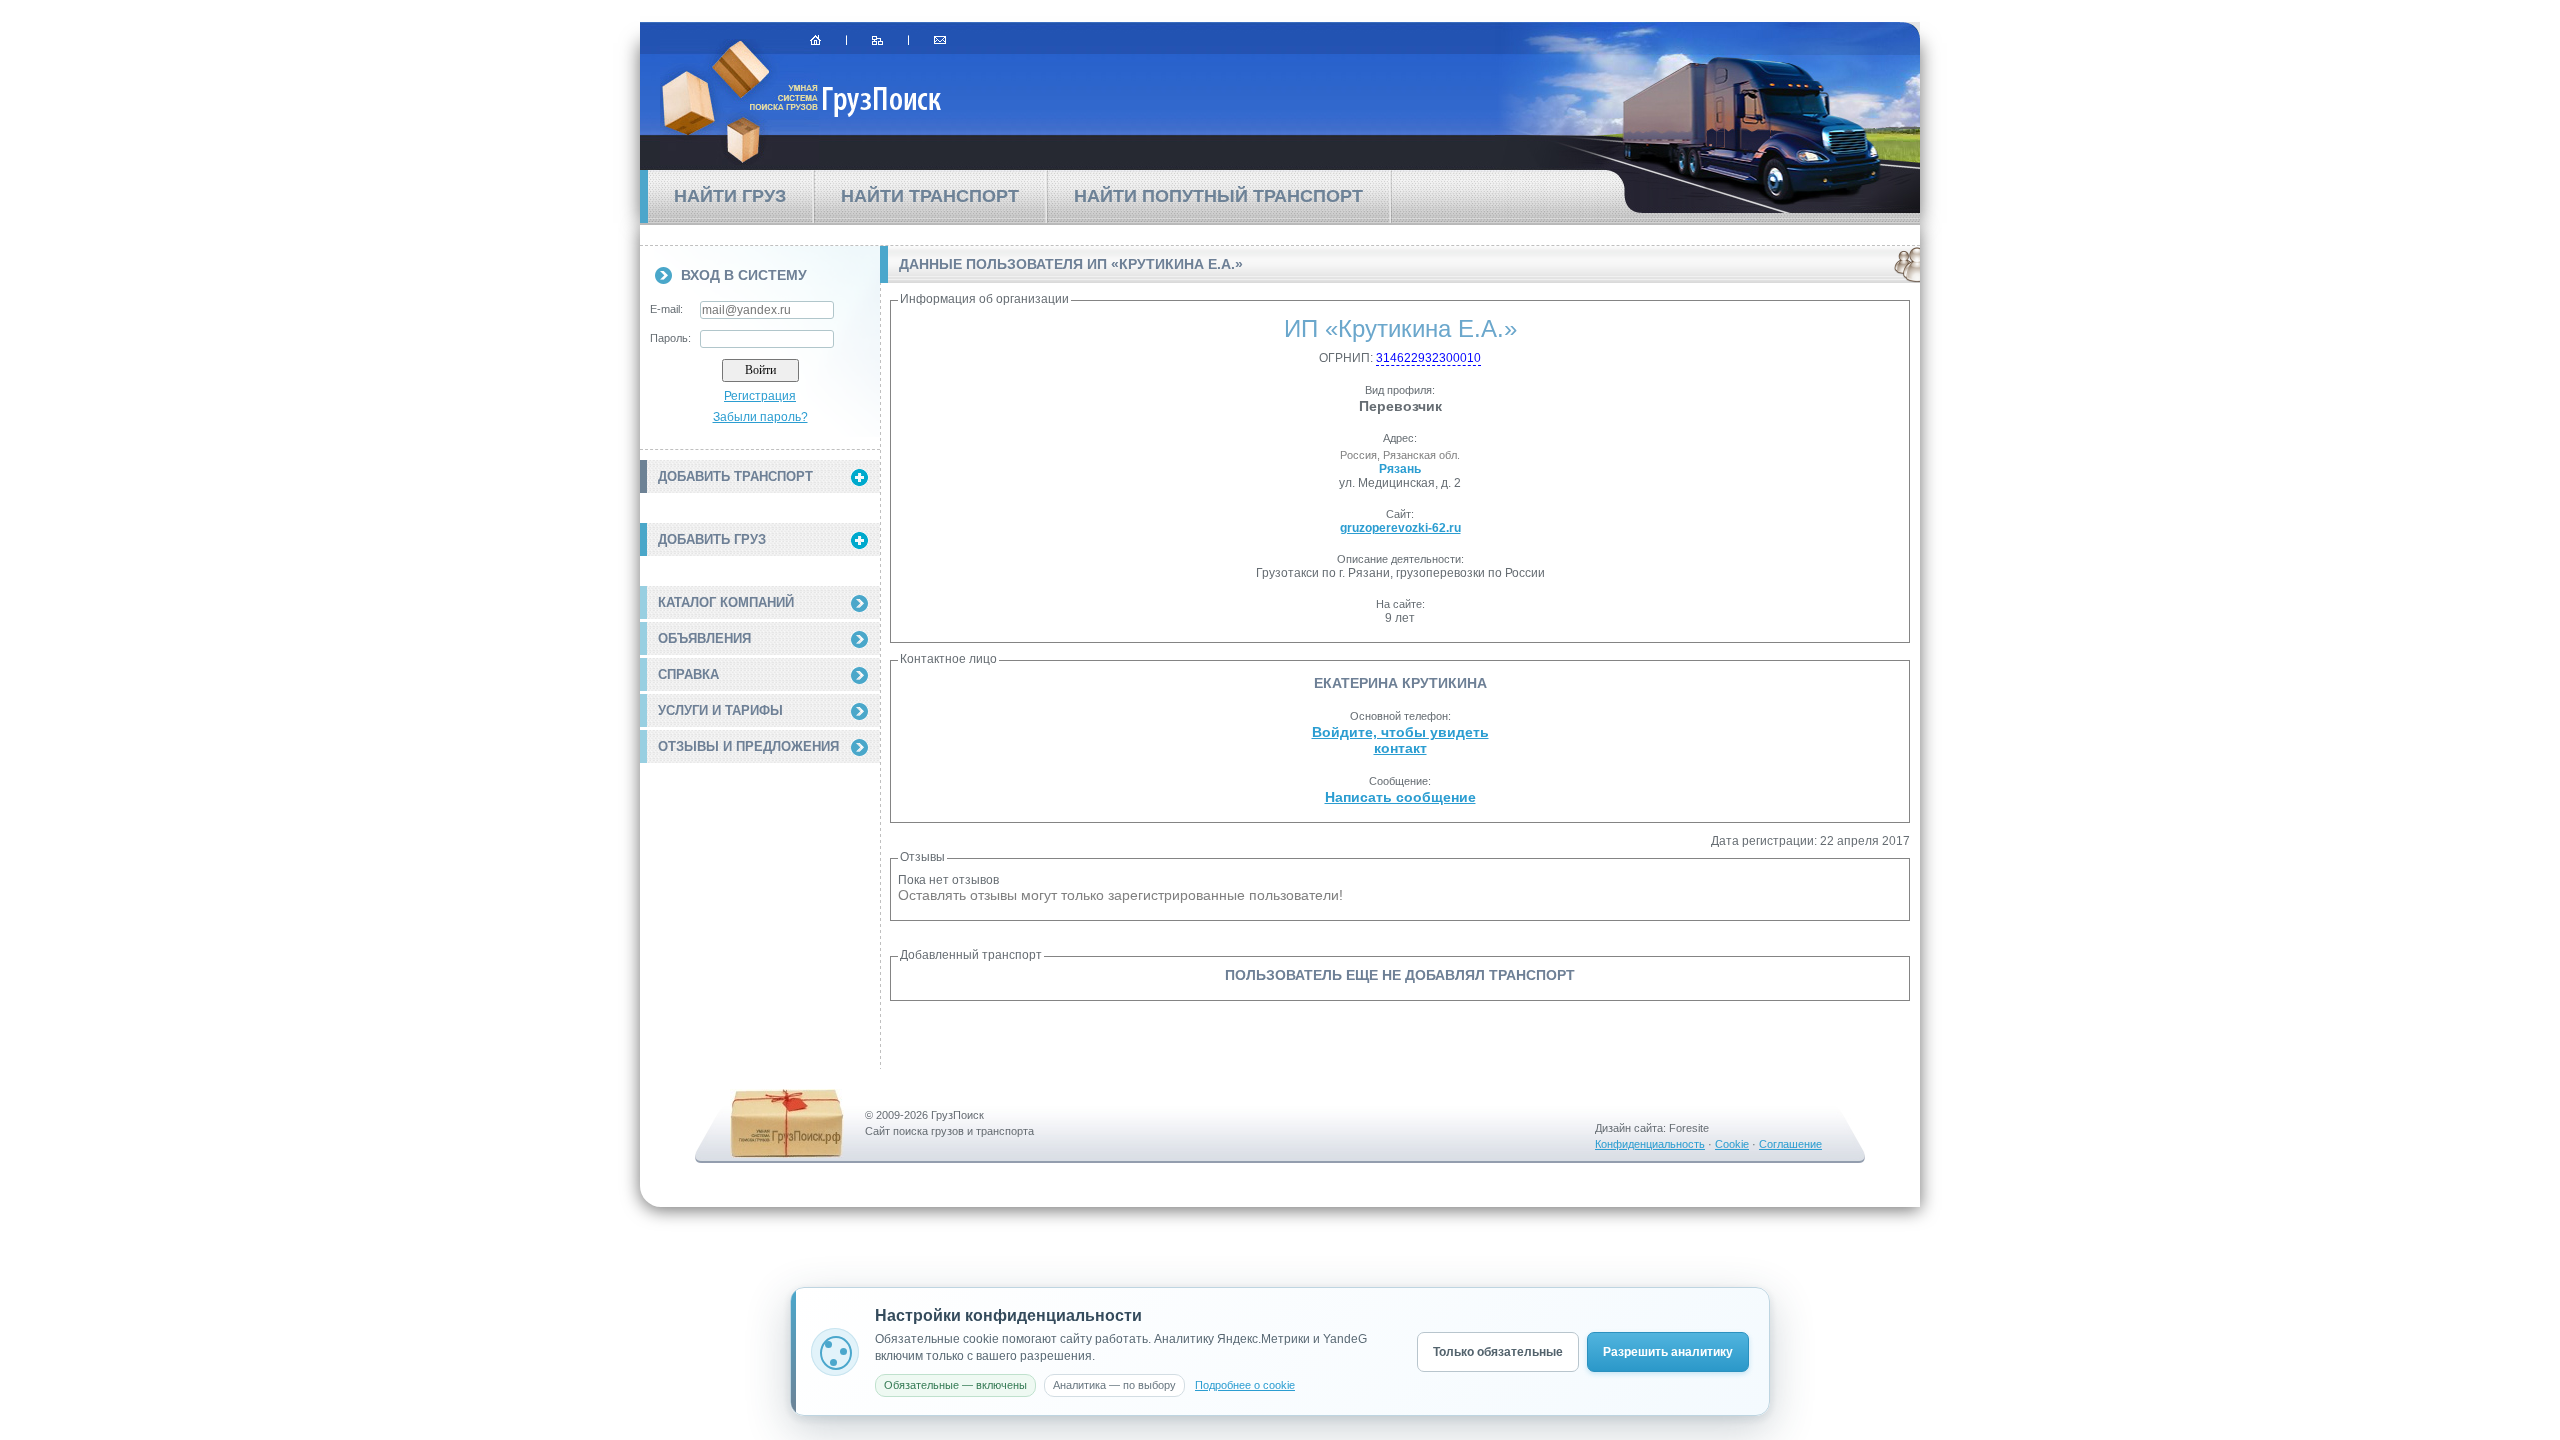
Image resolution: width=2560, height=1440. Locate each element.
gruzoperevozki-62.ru (1400, 528)
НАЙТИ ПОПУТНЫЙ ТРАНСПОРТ (1218, 196)
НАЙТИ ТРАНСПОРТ (930, 196)
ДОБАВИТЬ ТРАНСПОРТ (735, 476)
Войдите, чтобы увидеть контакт (1400, 740)
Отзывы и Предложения (748, 746)
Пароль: (670, 338)
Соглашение (1790, 1144)
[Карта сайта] (877, 40)
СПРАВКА (688, 674)
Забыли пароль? (760, 417)
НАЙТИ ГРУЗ (730, 196)
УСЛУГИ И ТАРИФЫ (720, 710)
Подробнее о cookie (1245, 1385)
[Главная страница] (815, 40)
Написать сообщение (1400, 797)
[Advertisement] (760, 883)
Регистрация (760, 396)
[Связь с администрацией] (940, 40)
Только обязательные (1498, 1352)
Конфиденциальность (1650, 1144)
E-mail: (666, 309)
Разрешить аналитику (1668, 1352)
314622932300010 (1428, 358)
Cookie (1732, 1144)
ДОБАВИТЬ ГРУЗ (712, 539)
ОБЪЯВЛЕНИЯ (704, 638)
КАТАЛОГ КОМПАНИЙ (726, 602)
